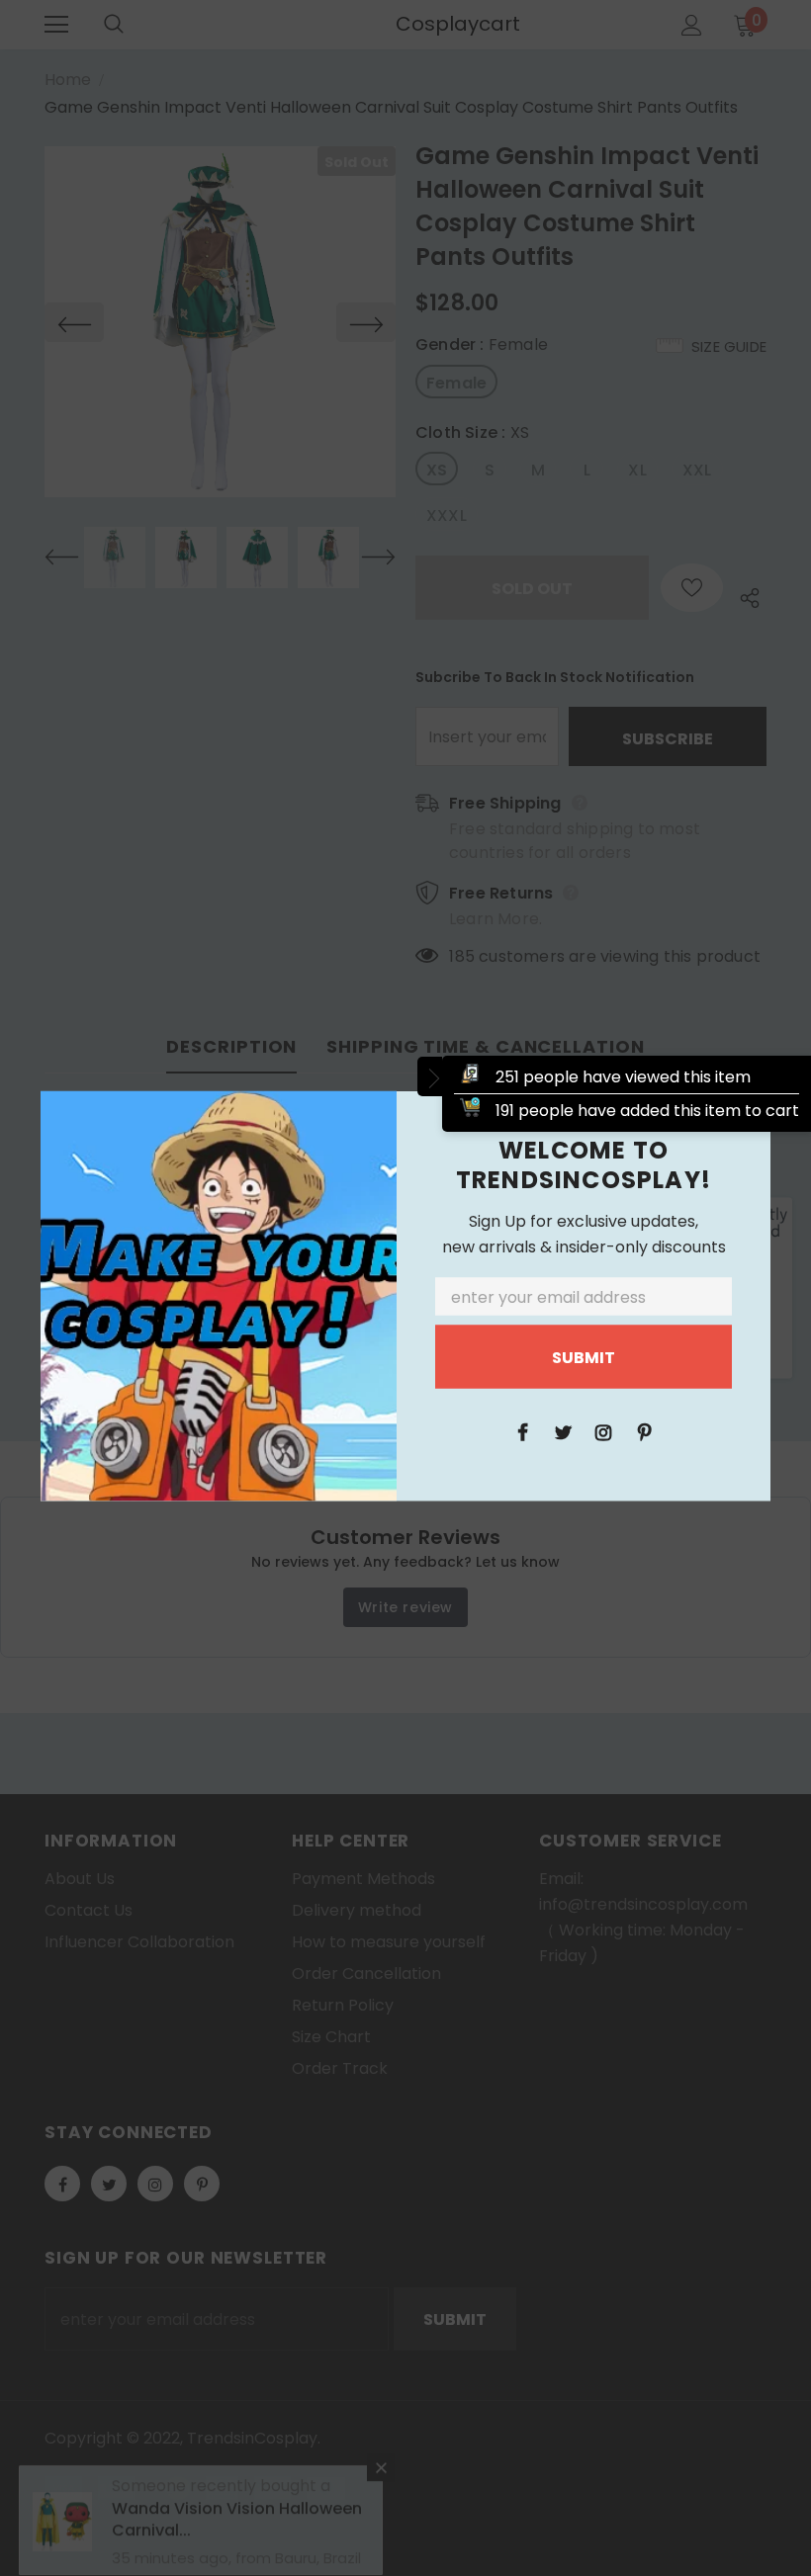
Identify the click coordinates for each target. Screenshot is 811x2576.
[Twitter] (563, 1431)
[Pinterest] (644, 1431)
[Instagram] (603, 1431)
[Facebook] (522, 1431)
